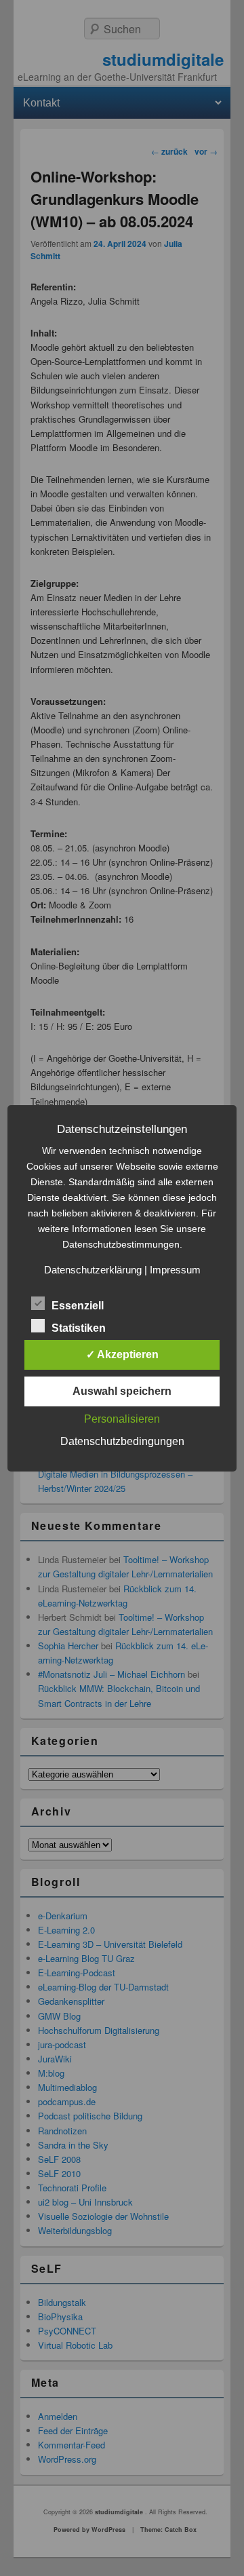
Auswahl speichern (122, 1391)
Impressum (175, 1270)
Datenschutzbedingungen (122, 1441)
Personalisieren (122, 1419)
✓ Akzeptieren (122, 1354)
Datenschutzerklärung (93, 1270)
